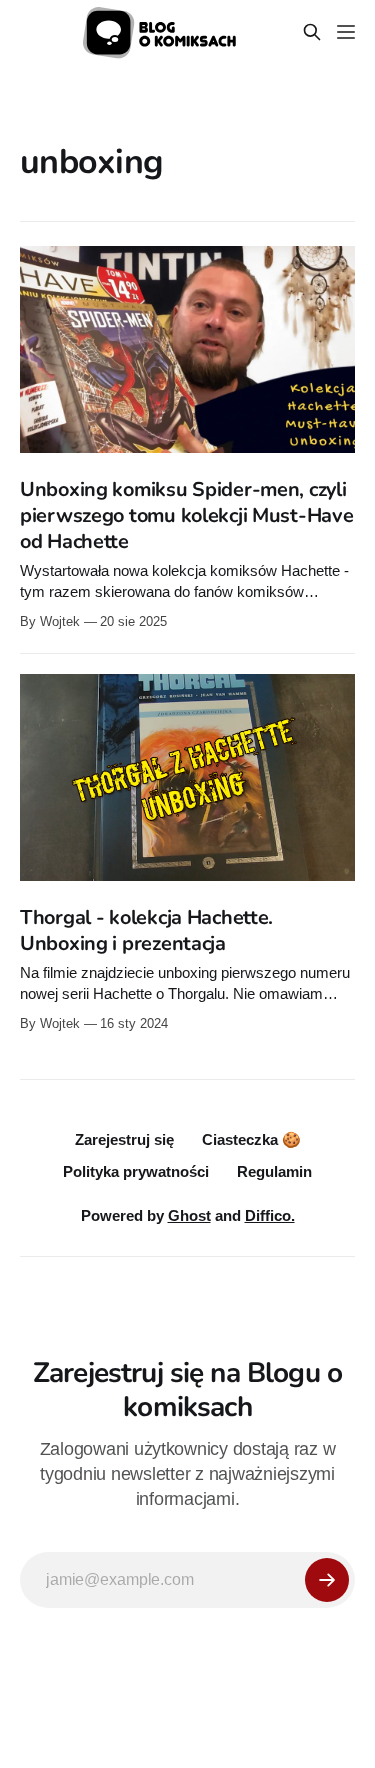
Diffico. (270, 1215)
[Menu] (346, 32)
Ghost (189, 1215)
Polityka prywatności (136, 1171)
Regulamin (274, 1171)
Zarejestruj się (124, 1139)
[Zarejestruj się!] (327, 1580)
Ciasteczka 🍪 (251, 1139)
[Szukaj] (312, 32)
